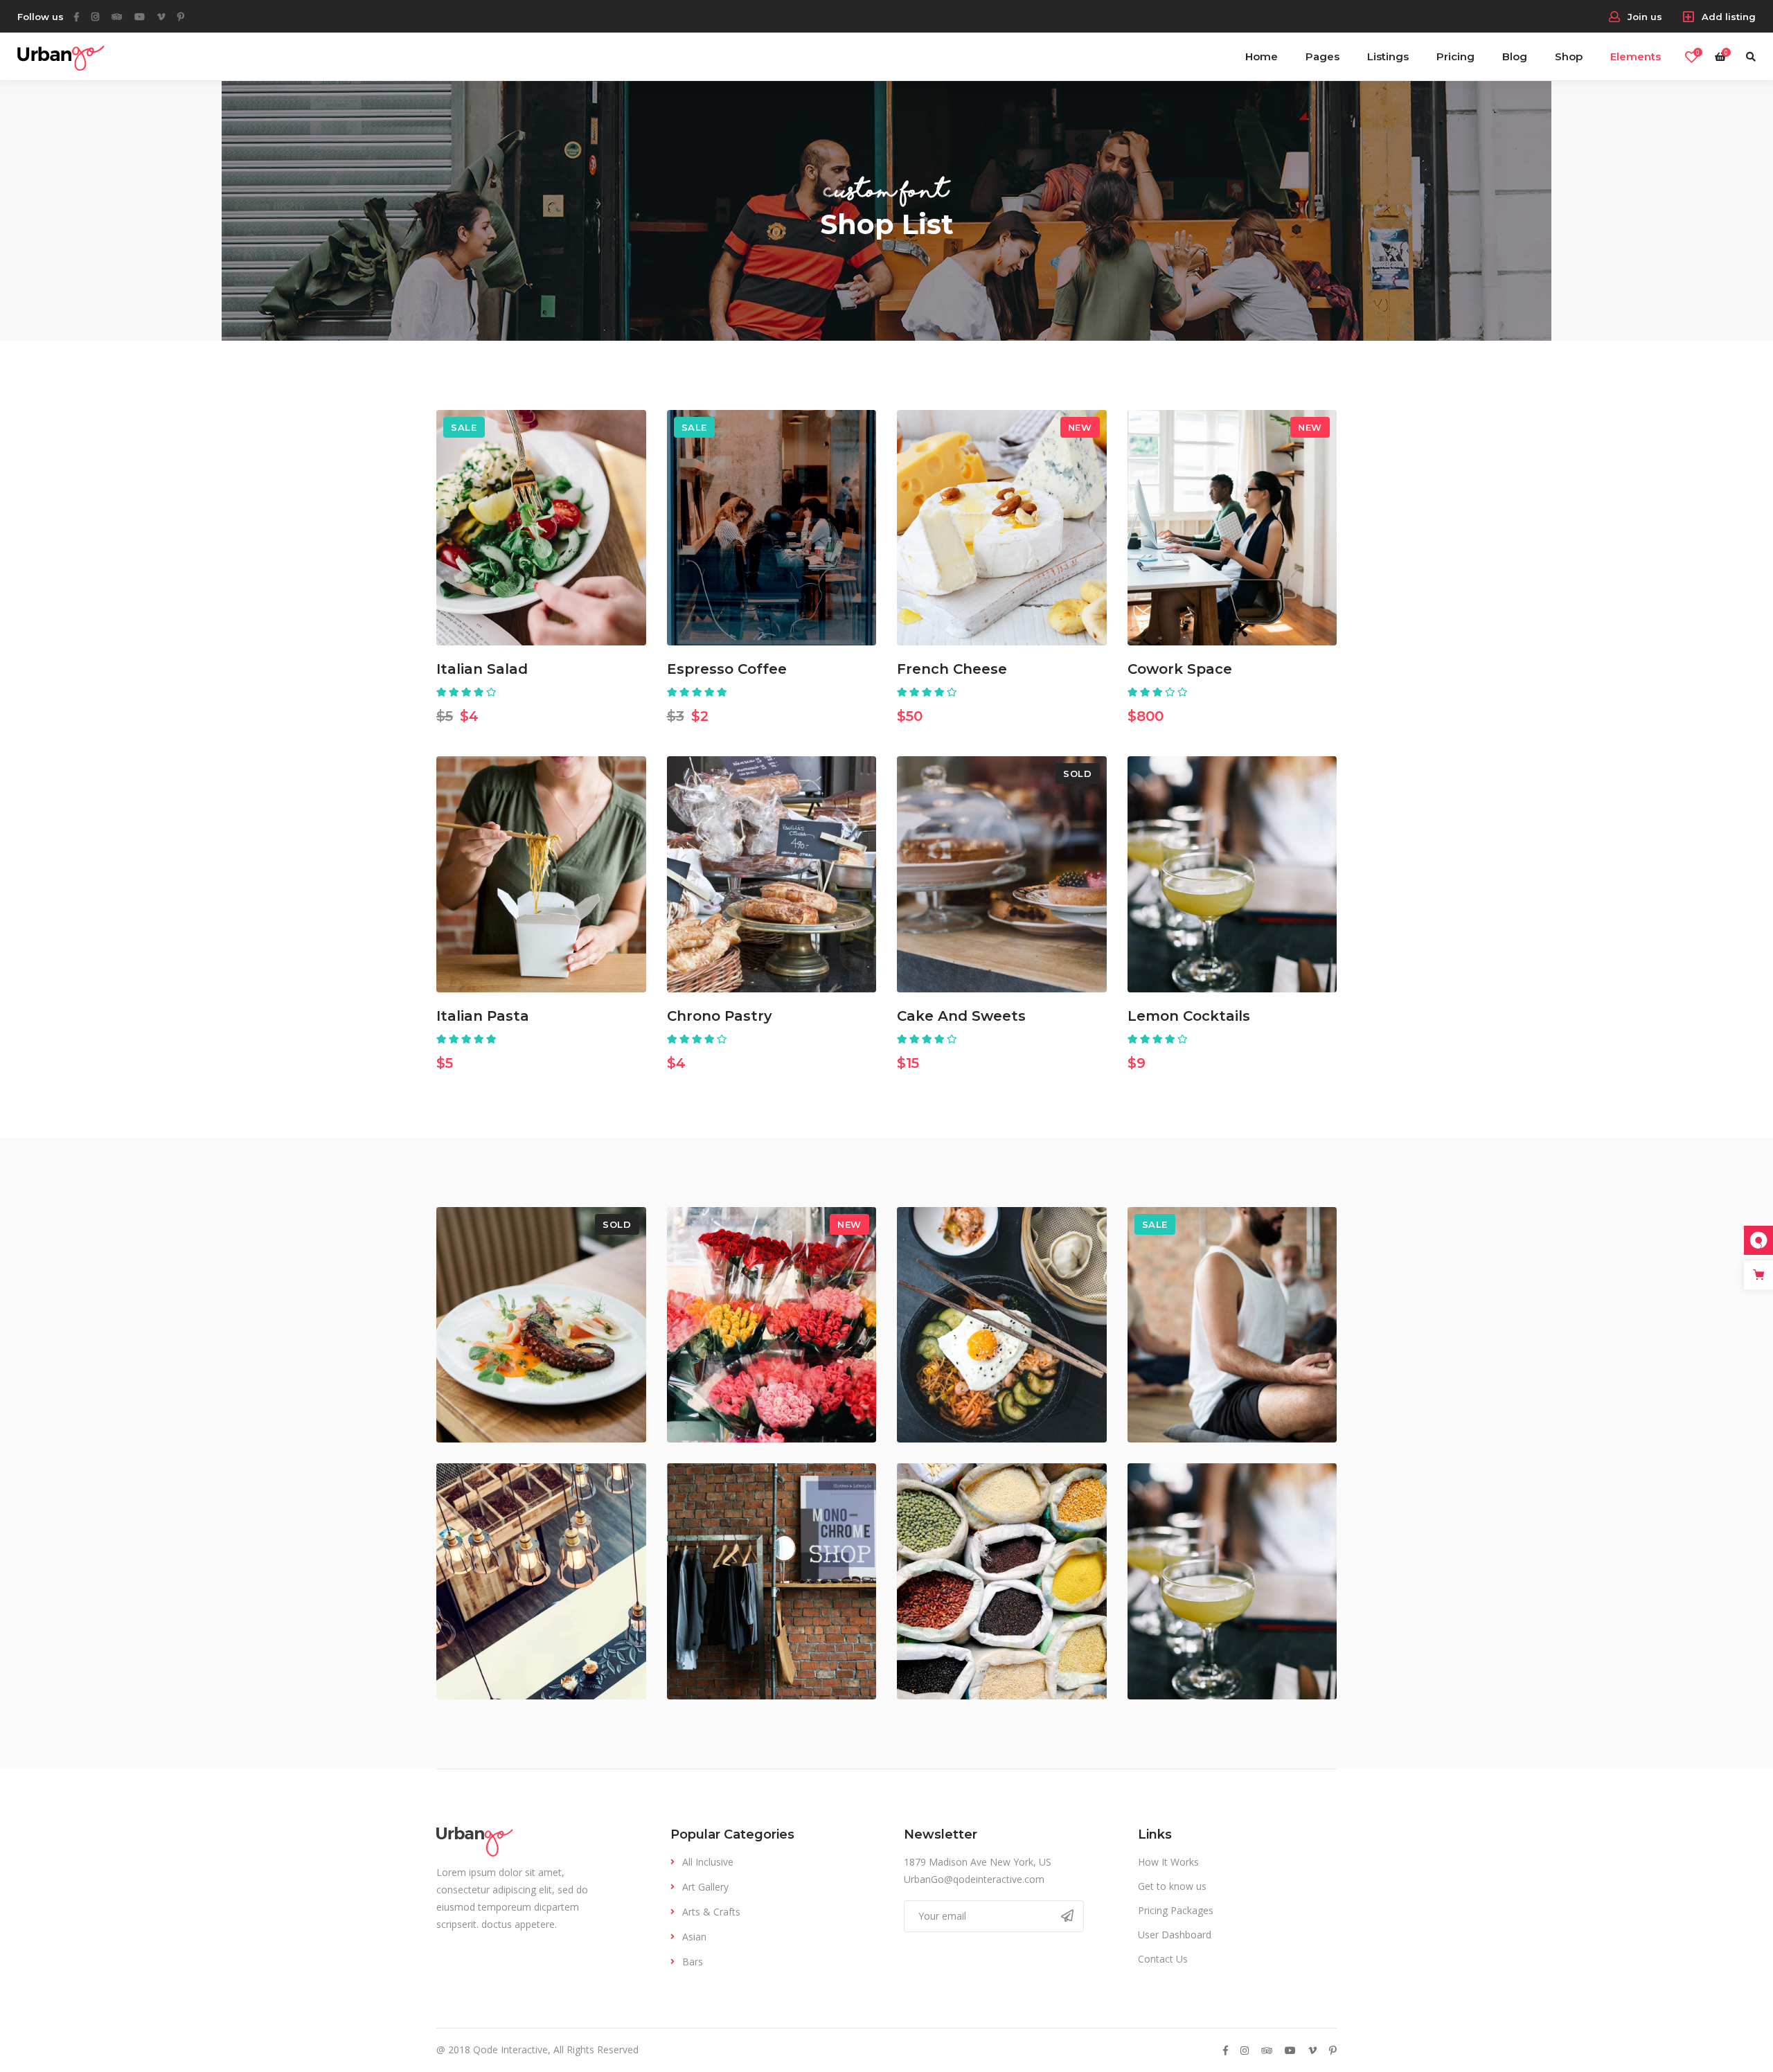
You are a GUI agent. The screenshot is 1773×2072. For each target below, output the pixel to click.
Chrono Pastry (720, 1016)
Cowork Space (1180, 669)
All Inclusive (708, 1862)
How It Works (1168, 1862)
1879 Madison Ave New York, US (978, 1862)
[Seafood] (541, 1325)
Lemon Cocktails (1189, 1016)
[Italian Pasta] (541, 874)
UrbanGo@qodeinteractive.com (974, 1879)
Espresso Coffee (727, 669)
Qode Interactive (510, 2049)
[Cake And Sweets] (1002, 874)
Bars (693, 1962)
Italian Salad (482, 669)
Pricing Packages (1176, 1910)
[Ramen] (1002, 1325)
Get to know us (1172, 1886)
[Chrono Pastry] (772, 874)
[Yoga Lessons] (1232, 1325)
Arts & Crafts (711, 1912)
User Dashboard (1175, 1935)
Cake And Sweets (961, 1016)
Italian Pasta (483, 1016)
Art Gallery (705, 1887)
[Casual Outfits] (772, 1581)
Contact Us (1163, 1959)
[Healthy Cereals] (1002, 1581)
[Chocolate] (541, 1581)
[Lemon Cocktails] (1232, 874)
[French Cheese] (1002, 528)
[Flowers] (772, 1325)
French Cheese (952, 669)
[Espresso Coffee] (772, 528)
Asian (694, 1937)
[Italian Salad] (541, 528)
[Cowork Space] (1232, 528)
